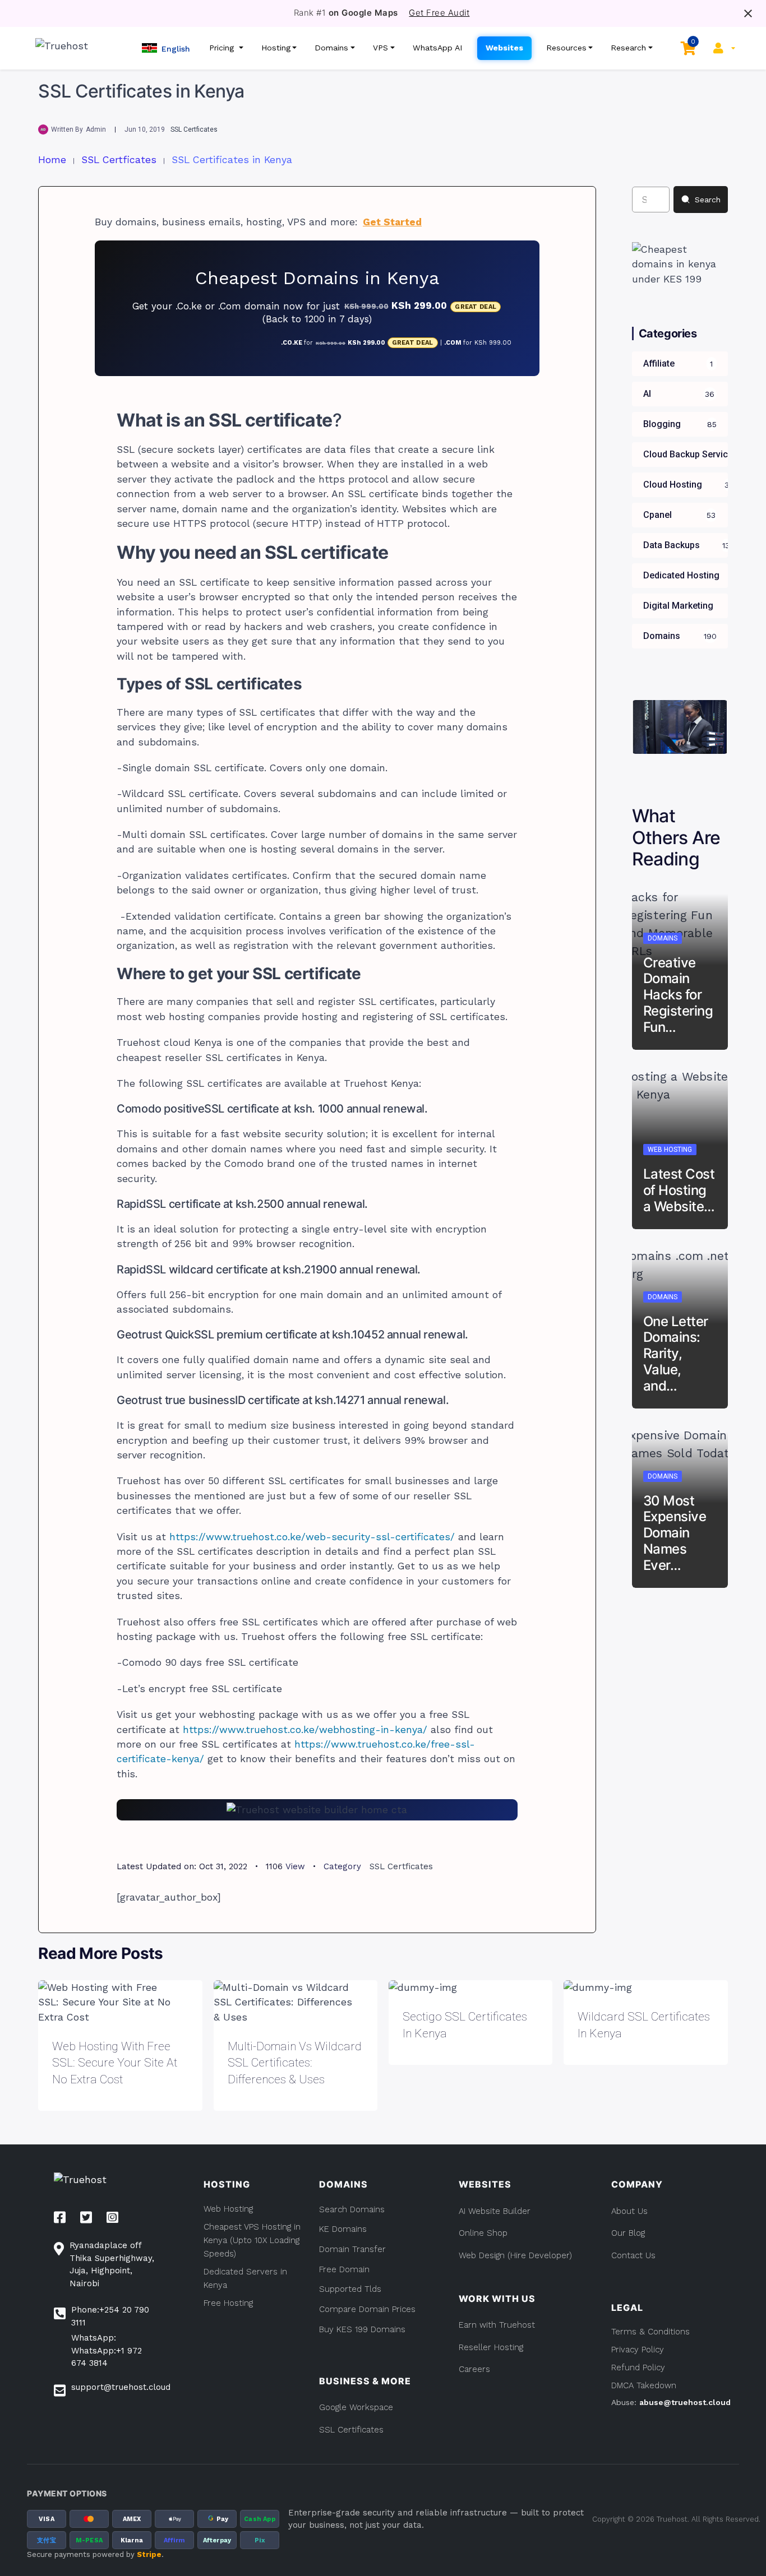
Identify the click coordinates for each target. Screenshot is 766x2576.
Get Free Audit (439, 13)
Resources (566, 48)
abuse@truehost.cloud (685, 2402)
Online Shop (483, 2233)
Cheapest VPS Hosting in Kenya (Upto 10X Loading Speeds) (252, 2240)
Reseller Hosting (491, 2347)
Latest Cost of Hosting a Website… (679, 1190)
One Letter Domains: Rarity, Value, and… (676, 1354)
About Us (629, 2211)
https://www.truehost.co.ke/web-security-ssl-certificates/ (312, 1537)
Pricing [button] (223, 48)
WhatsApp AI (438, 48)
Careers (474, 2369)
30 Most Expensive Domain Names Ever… (675, 1533)
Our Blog (628, 2233)
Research (628, 48)
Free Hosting (228, 2303)
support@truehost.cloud (121, 2387)
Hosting (276, 48)
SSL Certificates (351, 2430)
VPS (380, 48)
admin (96, 129)
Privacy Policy (638, 2350)
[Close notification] (748, 13)
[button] (166, 48)
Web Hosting (670, 1150)
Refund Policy (638, 2367)
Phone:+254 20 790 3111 (110, 2316)
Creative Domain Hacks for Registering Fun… (678, 995)
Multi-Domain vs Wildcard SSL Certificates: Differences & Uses (295, 2063)
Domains (331, 48)
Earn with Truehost (497, 2325)
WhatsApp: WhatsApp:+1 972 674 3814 (107, 2350)
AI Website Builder (495, 2211)
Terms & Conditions (650, 2332)
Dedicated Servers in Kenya (245, 2278)
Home (52, 160)
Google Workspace (356, 2407)
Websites (504, 48)
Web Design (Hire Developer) (515, 2255)
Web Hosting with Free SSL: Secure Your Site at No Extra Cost (115, 2063)
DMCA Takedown (644, 2385)
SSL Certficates (194, 129)
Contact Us (633, 2255)
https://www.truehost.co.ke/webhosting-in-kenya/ (305, 1730)
